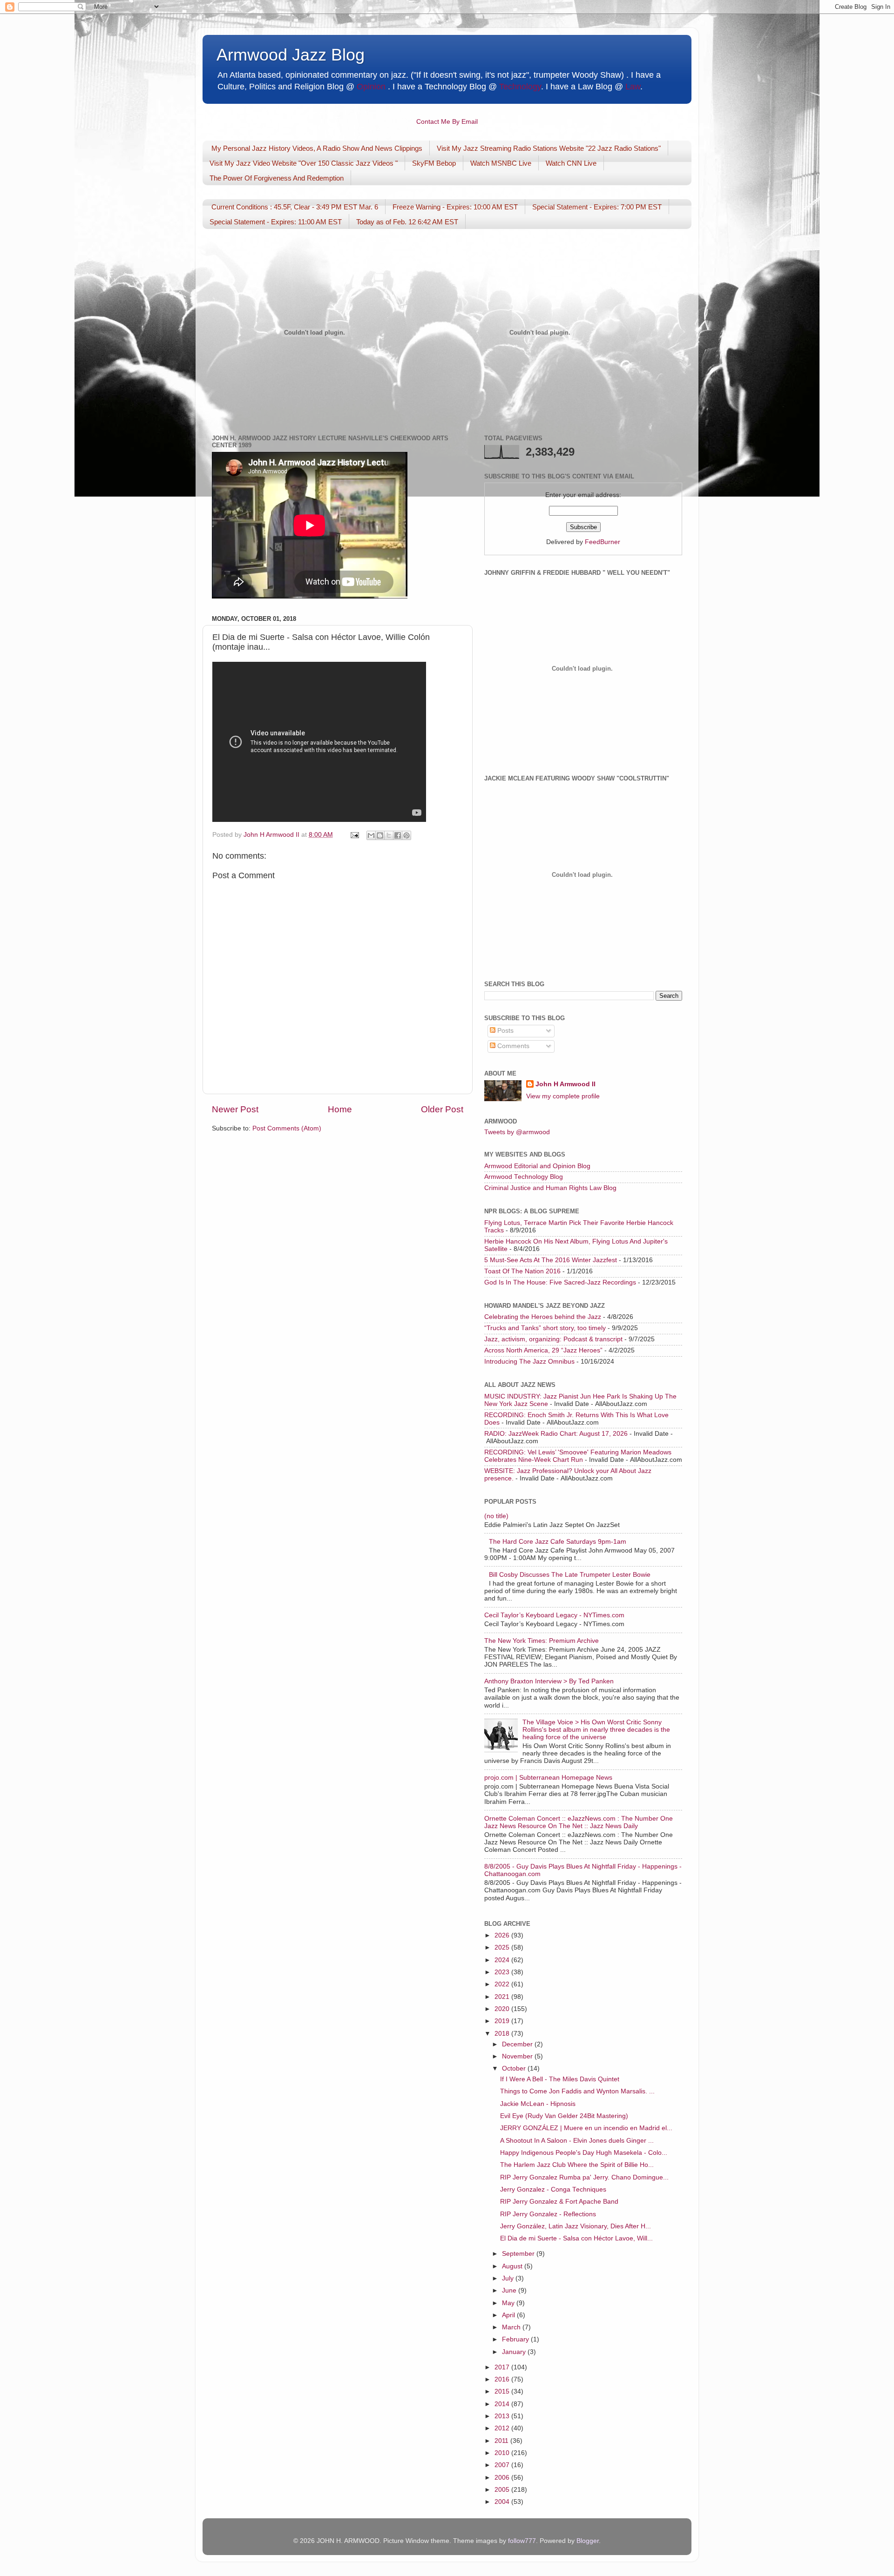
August (513, 2266)
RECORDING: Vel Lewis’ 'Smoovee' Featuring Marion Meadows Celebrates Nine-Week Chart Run (578, 1456)
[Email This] (371, 835)
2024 (503, 1960)
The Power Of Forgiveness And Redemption (277, 178)
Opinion (371, 87)
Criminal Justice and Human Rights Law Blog (550, 1188)
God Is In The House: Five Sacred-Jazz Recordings (560, 1282)
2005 (503, 2490)
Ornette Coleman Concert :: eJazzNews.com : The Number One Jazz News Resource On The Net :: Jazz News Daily (579, 1822)
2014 (503, 2404)
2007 (503, 2465)
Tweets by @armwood (517, 1132)
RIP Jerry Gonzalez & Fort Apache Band (559, 2202)
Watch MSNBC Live (501, 163)
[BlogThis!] (380, 835)
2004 (503, 2502)
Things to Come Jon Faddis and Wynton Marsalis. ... (577, 2091)
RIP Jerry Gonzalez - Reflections (548, 2214)
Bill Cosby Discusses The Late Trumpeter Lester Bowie (570, 1575)
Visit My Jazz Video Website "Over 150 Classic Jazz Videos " (304, 163)
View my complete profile (563, 1096)
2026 (503, 1935)
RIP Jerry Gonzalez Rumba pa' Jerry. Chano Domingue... (584, 2177)
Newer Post (235, 1109)
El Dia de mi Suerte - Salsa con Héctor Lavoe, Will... (576, 2238)
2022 (503, 1984)
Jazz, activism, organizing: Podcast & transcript (553, 1339)
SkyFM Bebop (434, 163)
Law (633, 87)
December (518, 2044)
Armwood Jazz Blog (291, 55)
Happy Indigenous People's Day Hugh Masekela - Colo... (584, 2153)
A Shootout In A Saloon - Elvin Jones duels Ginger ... (577, 2141)
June (510, 2290)
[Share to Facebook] (398, 835)
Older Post (442, 1109)
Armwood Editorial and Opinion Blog (537, 1166)
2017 (503, 2367)
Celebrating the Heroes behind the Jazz (543, 1317)
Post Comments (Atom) (287, 1128)
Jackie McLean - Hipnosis (538, 2104)
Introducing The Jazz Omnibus (529, 1362)
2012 (503, 2428)
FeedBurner (603, 542)
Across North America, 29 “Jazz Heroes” (543, 1350)
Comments (512, 1046)
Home (340, 1109)
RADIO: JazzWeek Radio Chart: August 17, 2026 (556, 1434)
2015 (503, 2391)
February (516, 2339)
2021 (503, 1997)
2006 (503, 2478)
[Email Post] (354, 835)
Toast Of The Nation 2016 (522, 1271)
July (509, 2278)
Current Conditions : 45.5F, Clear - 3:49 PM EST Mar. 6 (295, 207)
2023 (503, 1972)
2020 (503, 2009)
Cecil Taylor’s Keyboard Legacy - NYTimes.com (554, 1615)
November (518, 2056)
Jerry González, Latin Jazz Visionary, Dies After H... (576, 2226)
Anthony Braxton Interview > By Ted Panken (549, 1681)
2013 (503, 2416)
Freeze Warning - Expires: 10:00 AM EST (455, 207)
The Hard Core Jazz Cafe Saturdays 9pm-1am (558, 1542)
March (512, 2327)
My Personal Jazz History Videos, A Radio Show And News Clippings (317, 148)
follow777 (522, 2541)
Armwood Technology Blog (524, 1177)
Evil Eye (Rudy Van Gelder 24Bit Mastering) (564, 2116)
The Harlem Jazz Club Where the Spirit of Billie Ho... (577, 2165)
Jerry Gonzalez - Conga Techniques (553, 2189)
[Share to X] (389, 835)
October (515, 2068)
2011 (502, 2441)
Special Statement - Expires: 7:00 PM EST (597, 207)
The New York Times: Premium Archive (542, 1641)
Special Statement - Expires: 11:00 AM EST (276, 222)
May (509, 2303)
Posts (505, 1031)
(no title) (496, 1516)
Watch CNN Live (571, 163)
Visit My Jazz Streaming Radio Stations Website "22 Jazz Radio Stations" (549, 148)
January (515, 2352)
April (509, 2315)
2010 (503, 2453)
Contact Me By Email (447, 122)
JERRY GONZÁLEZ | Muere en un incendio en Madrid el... (586, 2128)
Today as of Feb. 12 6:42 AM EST (407, 222)
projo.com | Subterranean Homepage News (548, 1778)
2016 (503, 2379)
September (519, 2254)
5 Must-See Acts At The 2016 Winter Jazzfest (551, 1260)
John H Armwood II (566, 1084)
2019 (503, 2021)
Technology (520, 87)
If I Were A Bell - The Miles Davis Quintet (560, 2079)
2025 (503, 1947)
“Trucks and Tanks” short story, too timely (545, 1328)
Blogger (588, 2541)
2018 (503, 2034)
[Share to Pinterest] (406, 835)
